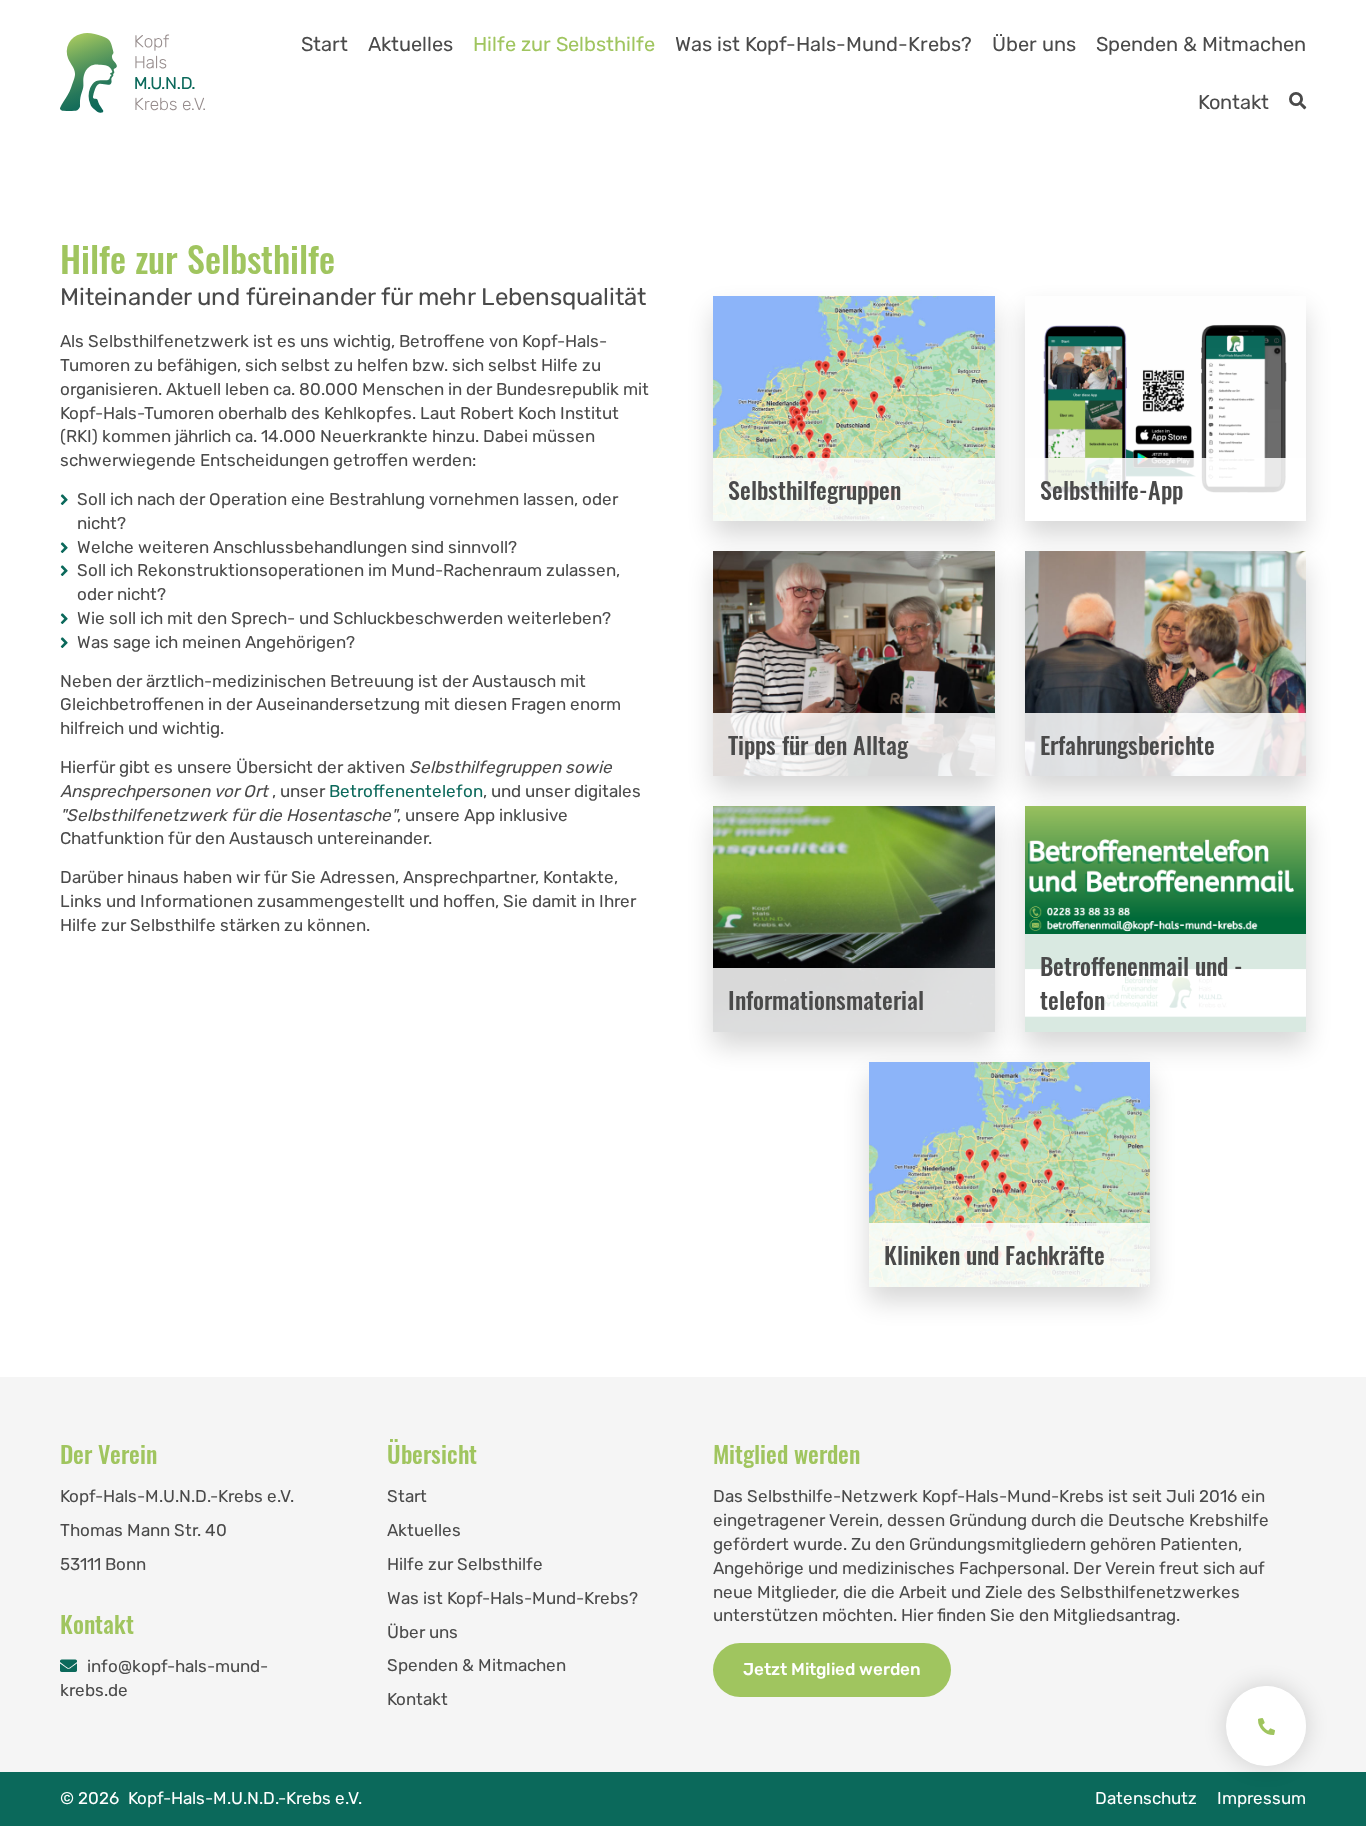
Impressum (1261, 1798)
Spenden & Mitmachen (1201, 44)
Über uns (1034, 44)
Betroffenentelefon (406, 791)
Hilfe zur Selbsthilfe (564, 44)
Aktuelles (410, 44)
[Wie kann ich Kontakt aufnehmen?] (1266, 1726)
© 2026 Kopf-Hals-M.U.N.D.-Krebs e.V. (211, 1798)
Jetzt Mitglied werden (832, 1669)
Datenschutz (1146, 1798)
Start (324, 44)
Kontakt (1233, 102)
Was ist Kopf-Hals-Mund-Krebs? (823, 44)
